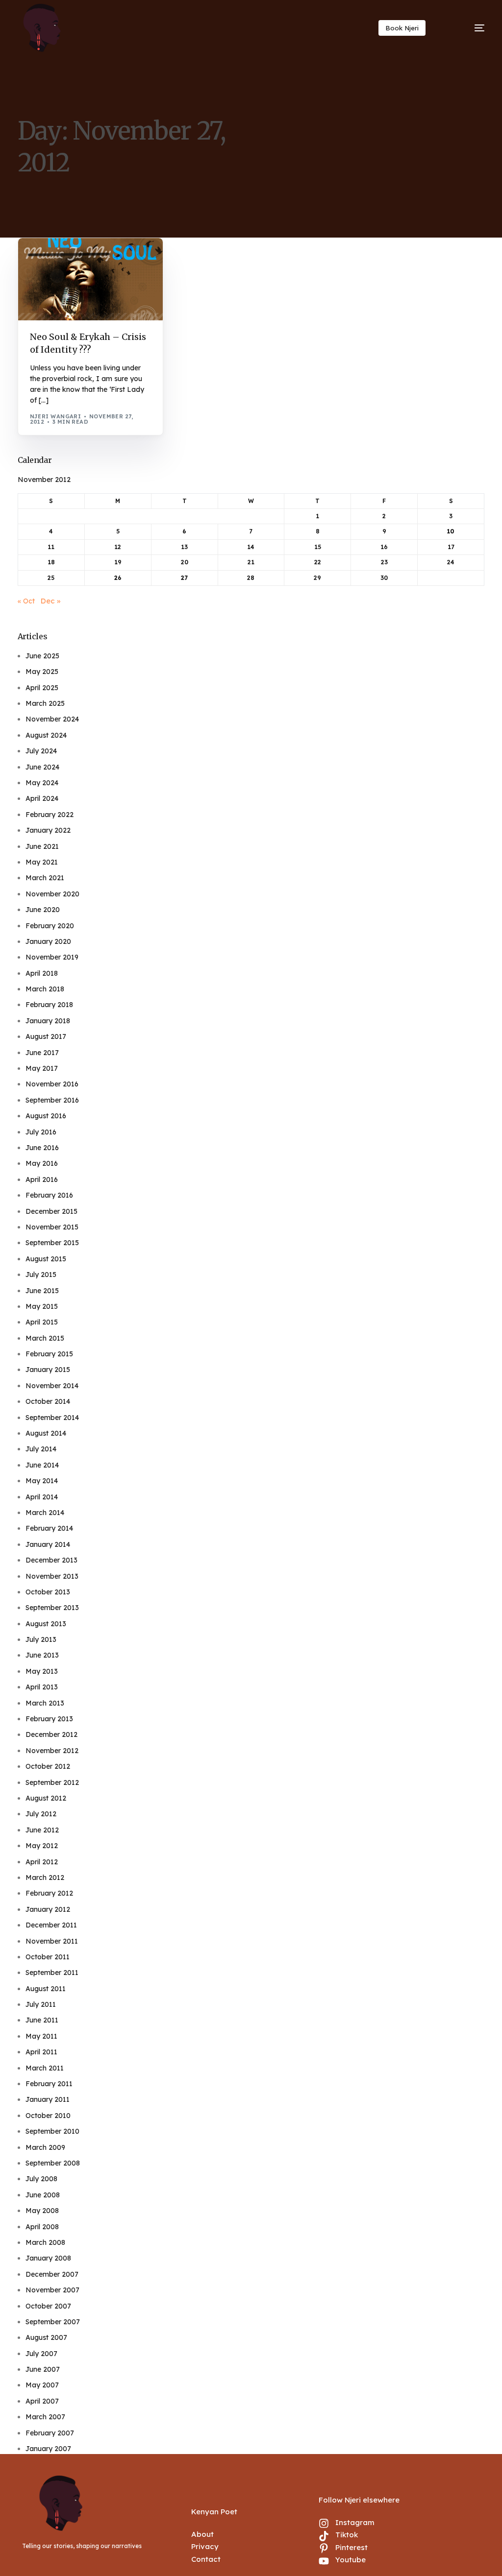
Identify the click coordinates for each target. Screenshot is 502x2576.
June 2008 (43, 2195)
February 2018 (49, 1005)
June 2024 (42, 767)
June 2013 (42, 1655)
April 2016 (42, 1180)
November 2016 (52, 1084)
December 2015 (51, 1211)
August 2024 (46, 735)
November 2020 (52, 894)
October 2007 (48, 2306)
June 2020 (43, 910)
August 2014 (46, 1433)
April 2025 (42, 688)
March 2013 (45, 1703)
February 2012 (49, 1893)
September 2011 (52, 1973)
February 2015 (49, 1354)
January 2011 (48, 2099)
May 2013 (42, 1671)
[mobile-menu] (468, 28)
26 (118, 578)
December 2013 (51, 1560)
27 (184, 578)
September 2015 (52, 1243)
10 (451, 531)
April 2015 (42, 1322)
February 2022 (50, 815)
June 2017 (42, 1053)
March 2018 (45, 989)
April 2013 (42, 1687)
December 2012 (51, 1734)
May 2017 (42, 1068)
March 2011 (45, 2068)
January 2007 (48, 2449)
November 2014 (52, 1386)
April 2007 (42, 2401)
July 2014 (41, 1449)
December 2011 (51, 1925)
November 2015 (52, 1227)
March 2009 (45, 2147)
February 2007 (50, 2433)
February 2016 (49, 1195)
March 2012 (45, 1878)
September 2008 (53, 2163)
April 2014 (42, 1497)
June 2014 (42, 1465)
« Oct (26, 601)
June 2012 (42, 1830)
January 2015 (48, 1370)
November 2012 (52, 1751)
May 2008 (42, 2211)
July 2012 (41, 1814)
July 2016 (41, 1132)
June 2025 (42, 656)
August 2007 (46, 2337)
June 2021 (42, 846)
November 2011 (52, 1941)
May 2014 (42, 1481)
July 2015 (41, 1275)
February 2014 (49, 1528)
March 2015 (45, 1338)
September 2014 (52, 1418)
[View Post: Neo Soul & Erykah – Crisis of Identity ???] (91, 279)
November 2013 (52, 1576)
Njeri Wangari (56, 416)
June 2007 (43, 2369)
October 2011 (48, 1957)
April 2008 (42, 2227)
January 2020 (48, 941)
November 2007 (52, 2290)
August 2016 (46, 1116)
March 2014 (45, 1513)
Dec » (50, 601)
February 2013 (49, 1719)
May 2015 (42, 1306)
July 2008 (41, 2179)
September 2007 (53, 2322)
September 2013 (52, 1608)
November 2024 (52, 719)
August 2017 (46, 1036)
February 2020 (50, 926)
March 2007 (45, 2417)
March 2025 (45, 703)
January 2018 (48, 1021)
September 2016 (52, 1100)
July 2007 (41, 2354)
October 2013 (48, 1592)
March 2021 (45, 878)
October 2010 (48, 2116)
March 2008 (45, 2242)
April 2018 (42, 973)
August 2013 (46, 1624)
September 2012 (52, 1782)
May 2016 (42, 1163)
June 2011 (42, 2020)
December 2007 (52, 2274)
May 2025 (42, 672)
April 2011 (41, 2052)
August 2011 (46, 1989)
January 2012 (48, 1909)
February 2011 (49, 2084)
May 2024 (42, 783)
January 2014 (48, 1544)
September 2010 (52, 2131)
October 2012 (48, 1766)
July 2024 (41, 751)
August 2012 (46, 1798)
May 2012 (42, 1846)
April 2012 (42, 1862)
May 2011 (41, 2036)
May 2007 (42, 2385)
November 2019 (52, 957)
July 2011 (41, 2004)
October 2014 (48, 1401)
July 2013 (41, 1639)
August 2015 (46, 1259)
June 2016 (42, 1148)
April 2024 (42, 798)
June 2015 (42, 1291)
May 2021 (42, 862)
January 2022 (48, 830)
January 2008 (48, 2258)
